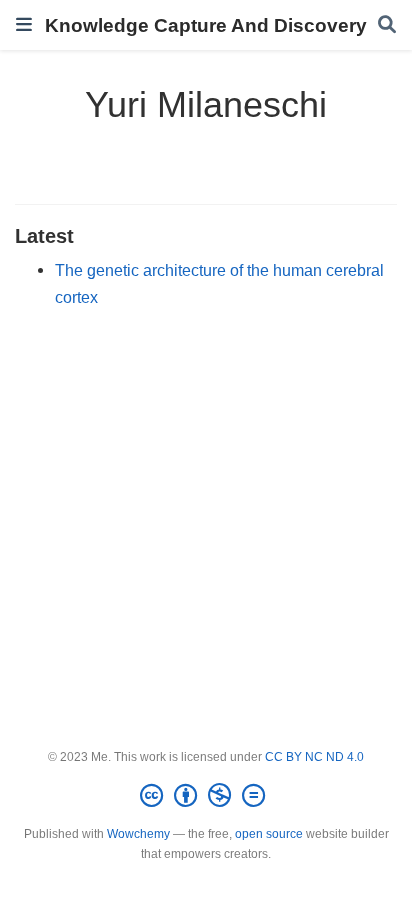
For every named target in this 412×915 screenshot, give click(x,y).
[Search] (387, 25)
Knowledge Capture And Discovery (206, 25)
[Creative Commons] (206, 796)
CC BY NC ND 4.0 (314, 757)
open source (269, 834)
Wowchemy (138, 834)
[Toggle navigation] (24, 24)
